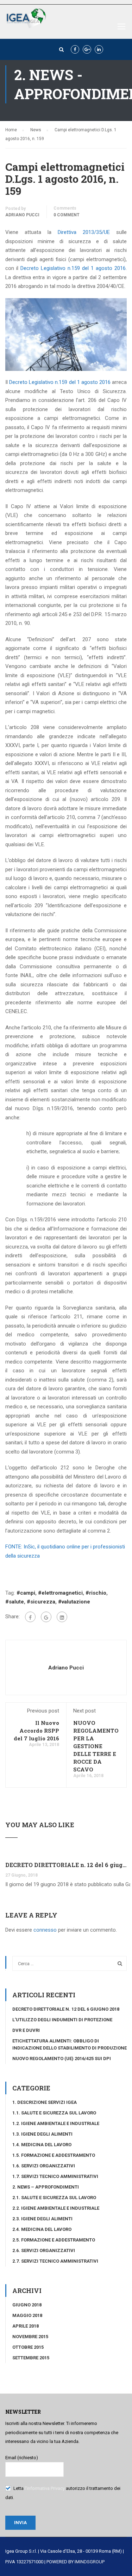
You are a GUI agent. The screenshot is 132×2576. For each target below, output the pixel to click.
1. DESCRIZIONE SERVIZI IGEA (45, 2102)
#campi (26, 1593)
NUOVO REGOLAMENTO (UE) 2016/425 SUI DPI (62, 2059)
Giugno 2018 (27, 2305)
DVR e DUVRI (26, 2030)
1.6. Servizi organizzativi (44, 2166)
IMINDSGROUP (90, 2562)
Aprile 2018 (26, 2326)
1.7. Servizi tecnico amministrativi (55, 2176)
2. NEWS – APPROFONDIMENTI (46, 2187)
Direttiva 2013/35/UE (84, 232)
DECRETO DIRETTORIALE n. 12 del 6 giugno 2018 (66, 1865)
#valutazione (74, 1602)
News (36, 130)
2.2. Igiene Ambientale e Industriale (56, 2208)
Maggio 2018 (27, 2315)
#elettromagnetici (60, 1593)
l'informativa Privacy (45, 2488)
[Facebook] (30, 1617)
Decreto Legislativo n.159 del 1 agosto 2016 (73, 268)
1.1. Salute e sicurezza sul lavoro (54, 2113)
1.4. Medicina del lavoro (42, 2145)
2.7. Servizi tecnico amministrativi (55, 2261)
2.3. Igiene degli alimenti (42, 2219)
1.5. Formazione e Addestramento (54, 2155)
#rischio (96, 1593)
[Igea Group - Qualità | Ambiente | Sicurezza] (26, 20)
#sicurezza (41, 1602)
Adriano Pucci (22, 215)
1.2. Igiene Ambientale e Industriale (56, 2123)
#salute (15, 1602)
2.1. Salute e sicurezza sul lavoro (54, 2198)
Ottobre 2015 (28, 2347)
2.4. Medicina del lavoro (42, 2229)
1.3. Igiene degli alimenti (42, 2134)
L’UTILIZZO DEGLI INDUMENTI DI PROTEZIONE (62, 2020)
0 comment (67, 215)
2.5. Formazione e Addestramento (54, 2240)
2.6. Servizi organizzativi (44, 2250)
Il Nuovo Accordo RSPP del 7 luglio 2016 (36, 1731)
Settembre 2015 (31, 2358)
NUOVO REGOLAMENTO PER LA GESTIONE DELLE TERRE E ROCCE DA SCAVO (96, 1746)
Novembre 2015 (30, 2337)
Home (11, 130)
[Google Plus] (46, 1617)
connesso (45, 1930)
